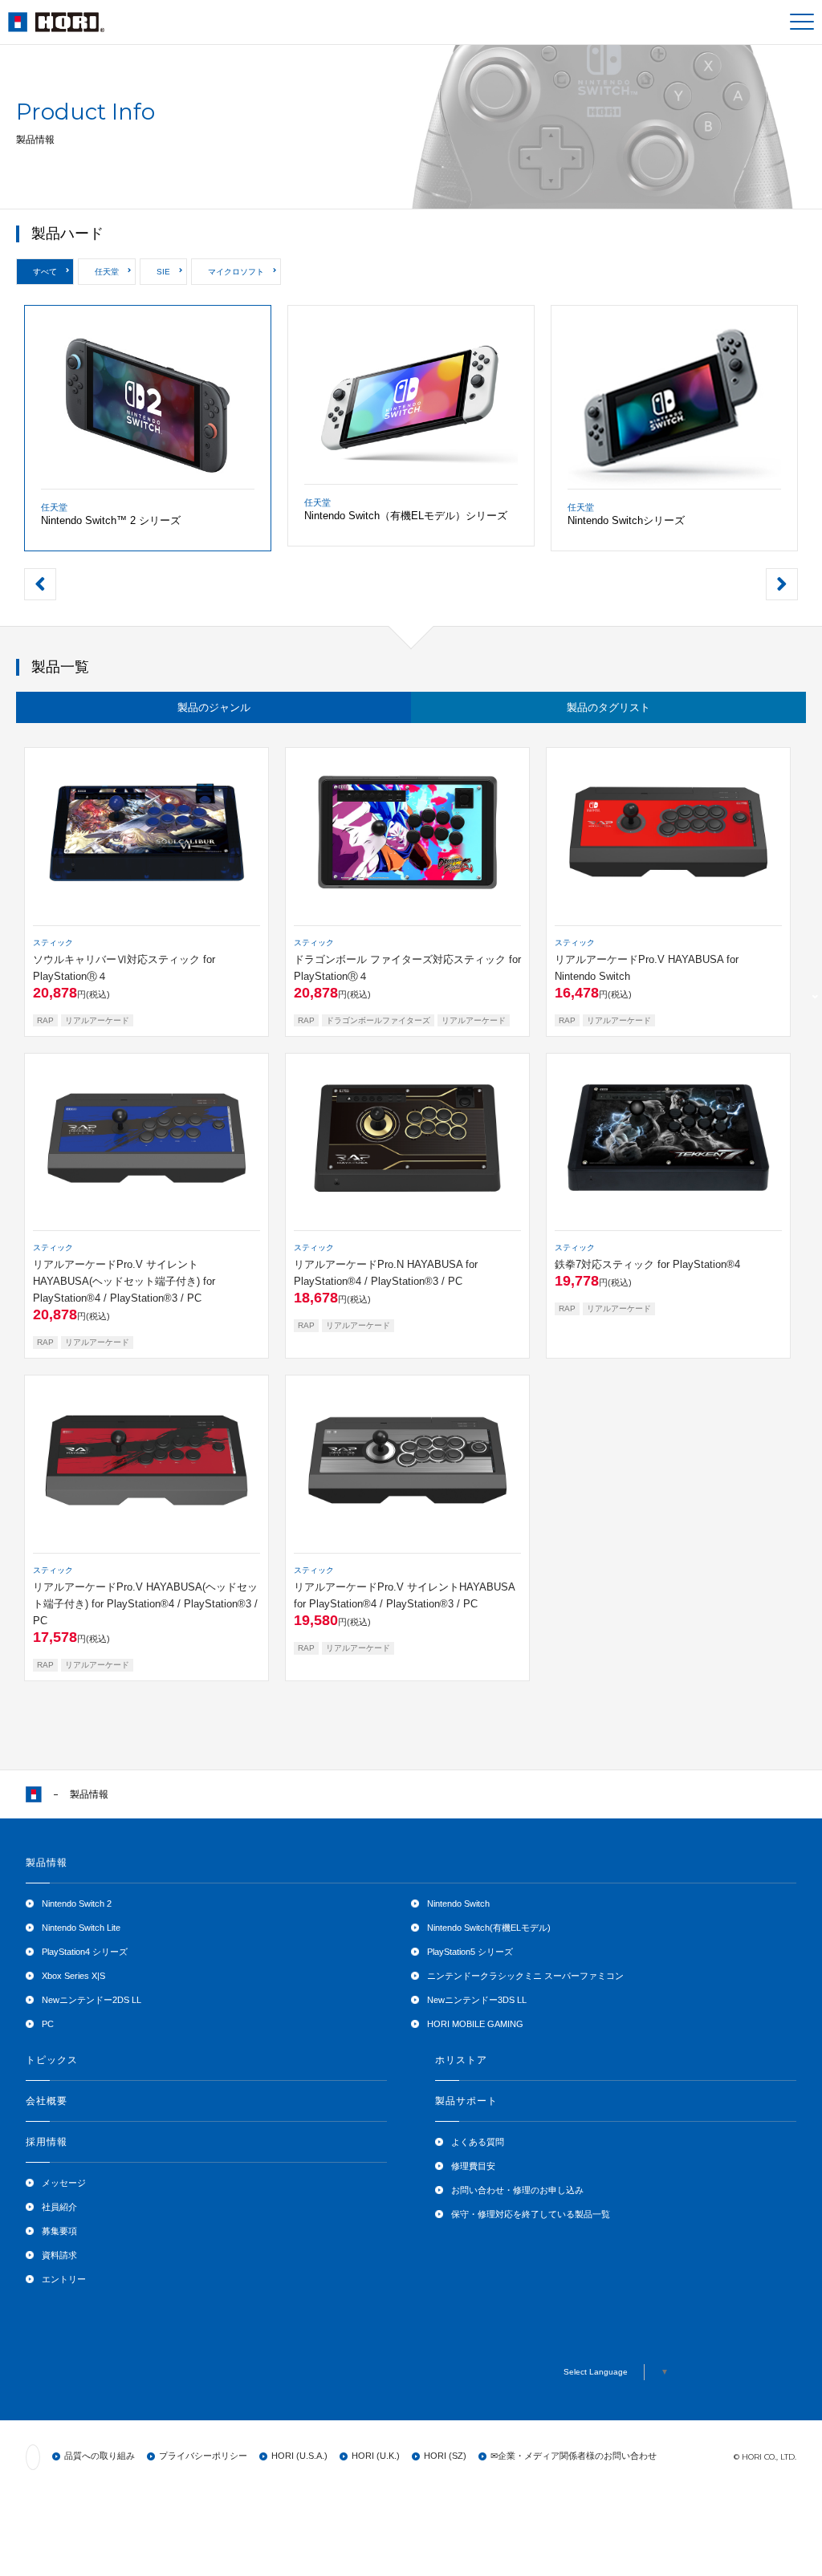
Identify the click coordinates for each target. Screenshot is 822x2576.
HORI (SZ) (445, 2456)
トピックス (52, 2060)
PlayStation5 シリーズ (470, 1952)
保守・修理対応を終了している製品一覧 (531, 2214)
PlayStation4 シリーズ (85, 1952)
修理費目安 (473, 2166)
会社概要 (47, 2101)
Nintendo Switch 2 (77, 1904)
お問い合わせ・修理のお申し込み (517, 2190)
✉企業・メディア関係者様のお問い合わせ (574, 2456)
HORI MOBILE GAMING (475, 2024)
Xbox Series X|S (73, 1976)
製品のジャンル (214, 707)
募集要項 (59, 2231)
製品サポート (466, 2101)
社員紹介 (59, 2207)
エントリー (64, 2279)
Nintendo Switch (458, 1904)
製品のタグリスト (608, 707)
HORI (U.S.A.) (299, 2456)
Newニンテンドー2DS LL (92, 2000)
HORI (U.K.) (376, 2456)
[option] (148, 428)
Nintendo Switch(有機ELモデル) (489, 1928)
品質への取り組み (100, 2456)
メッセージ (64, 2183)
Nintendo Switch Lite (81, 1928)
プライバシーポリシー (203, 2456)
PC (48, 2024)
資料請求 (59, 2255)
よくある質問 (478, 2142)
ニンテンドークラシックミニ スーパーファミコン (525, 1976)
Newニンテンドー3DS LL (477, 2000)
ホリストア (461, 2060)
